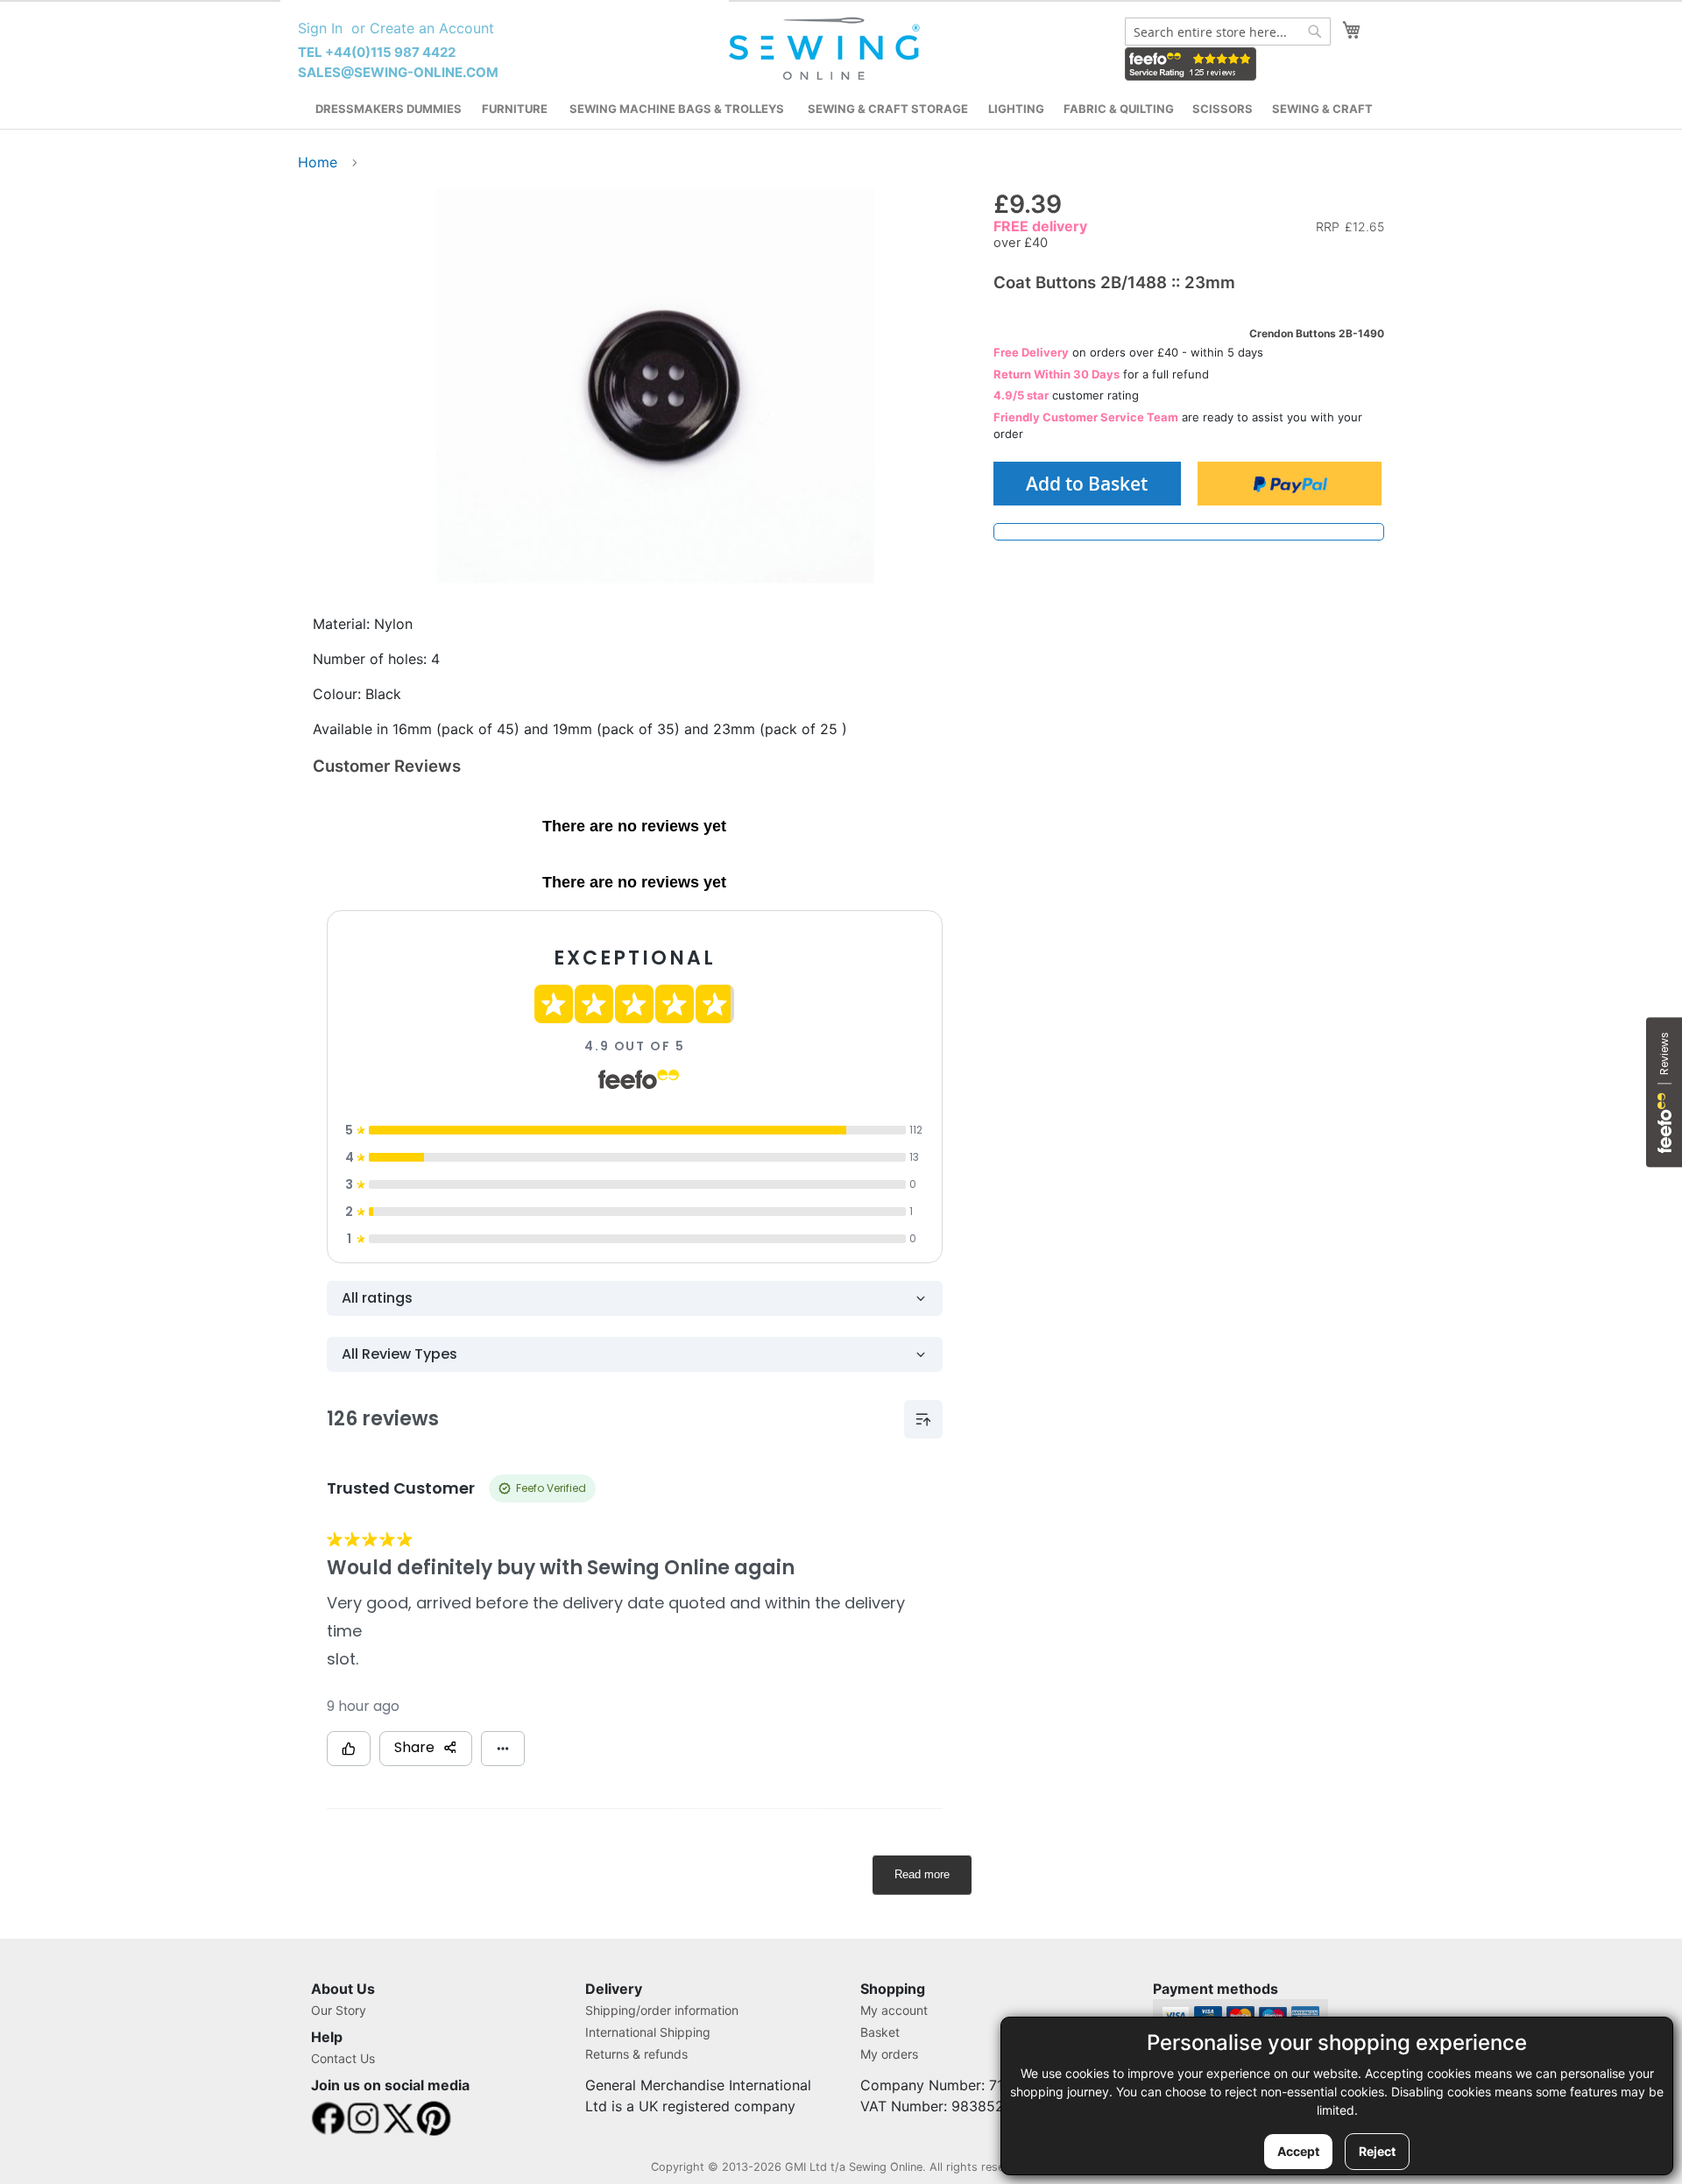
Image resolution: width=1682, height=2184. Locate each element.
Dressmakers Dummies (389, 109)
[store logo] (827, 49)
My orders (889, 2054)
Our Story (339, 2010)
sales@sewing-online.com (398, 72)
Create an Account (432, 28)
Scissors (1223, 109)
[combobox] (1228, 32)
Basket (880, 2032)
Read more (922, 1874)
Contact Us (343, 2058)
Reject (1377, 2151)
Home (318, 162)
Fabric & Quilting (1119, 109)
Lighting (1016, 109)
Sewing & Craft (1322, 109)
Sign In (320, 28)
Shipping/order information (662, 2010)
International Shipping (648, 2032)
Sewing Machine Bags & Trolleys (677, 109)
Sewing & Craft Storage (888, 109)
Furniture (515, 109)
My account (894, 2010)
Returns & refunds (636, 2054)
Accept (1298, 2151)
